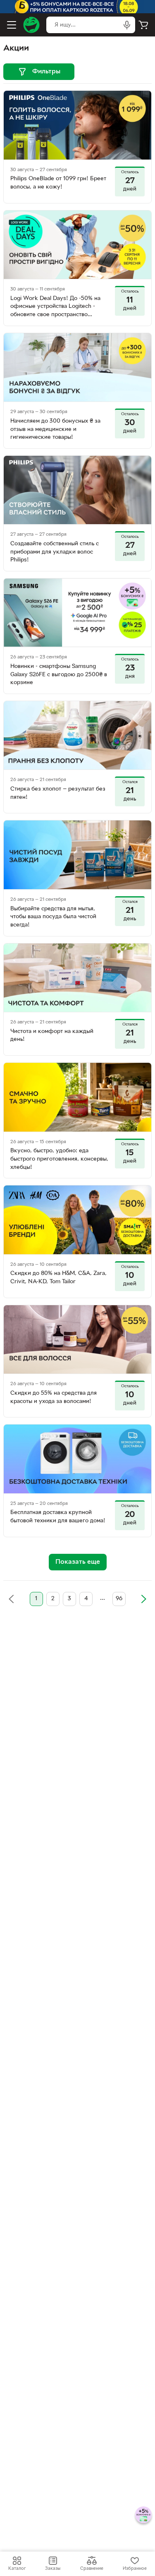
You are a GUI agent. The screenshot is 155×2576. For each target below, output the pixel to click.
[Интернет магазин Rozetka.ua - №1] (31, 25)
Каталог (17, 2569)
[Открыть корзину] (143, 25)
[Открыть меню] (12, 25)
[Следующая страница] (143, 1599)
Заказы (53, 2569)
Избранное (135, 2569)
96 (119, 1599)
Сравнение (92, 2569)
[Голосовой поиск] (127, 25)
